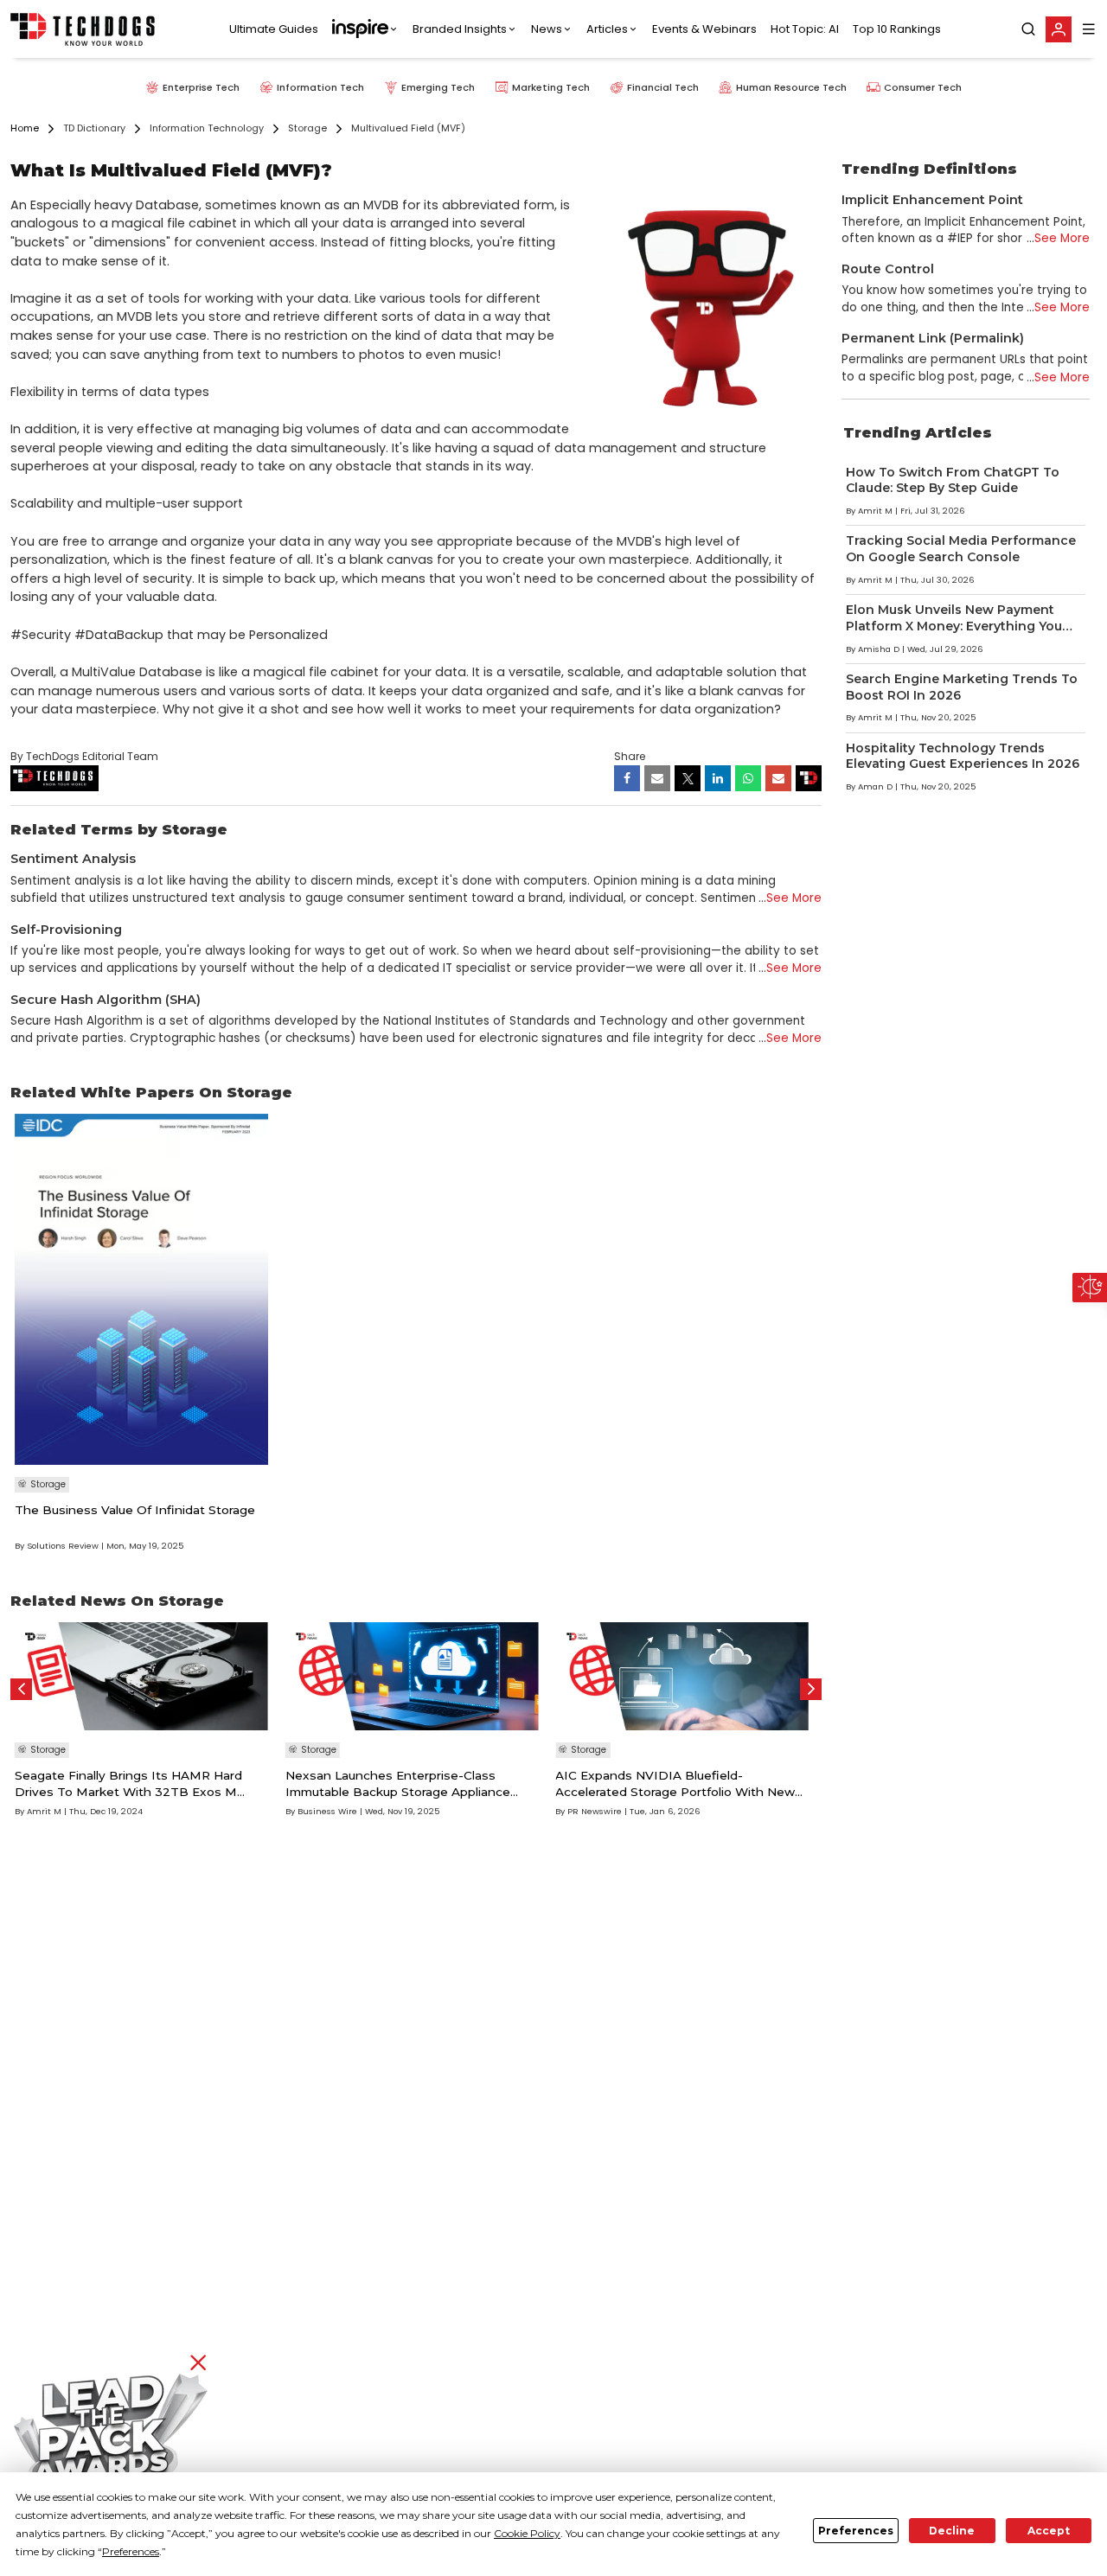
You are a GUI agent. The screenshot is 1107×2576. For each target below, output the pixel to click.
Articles (607, 29)
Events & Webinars (704, 29)
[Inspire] (365, 29)
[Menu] (1089, 29)
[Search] (1028, 29)
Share (630, 756)
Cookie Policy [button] (527, 2533)
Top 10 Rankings (897, 29)
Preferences (856, 2531)
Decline (952, 2531)
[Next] (811, 1689)
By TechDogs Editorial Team (84, 756)
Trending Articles (918, 432)
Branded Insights (460, 29)
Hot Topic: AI (805, 29)
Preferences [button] (131, 2551)
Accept (1049, 2531)
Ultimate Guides (274, 29)
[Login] (1059, 29)
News (547, 29)
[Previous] (21, 1689)
